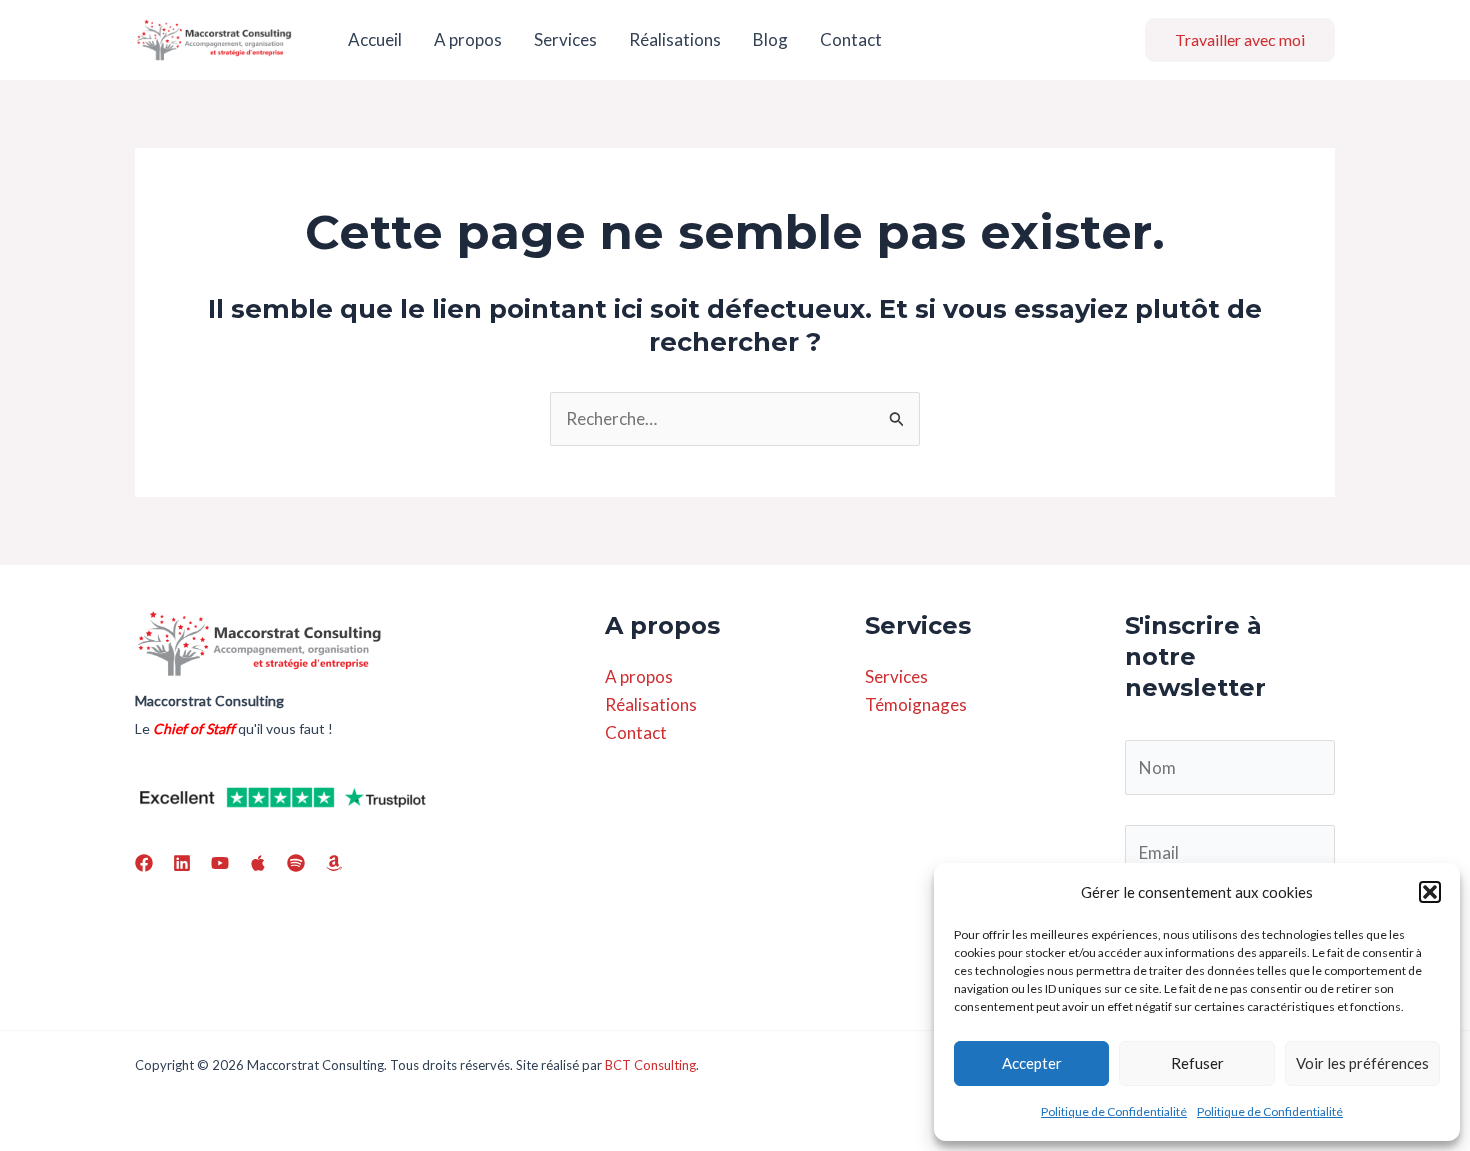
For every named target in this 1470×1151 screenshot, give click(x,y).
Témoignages (916, 704)
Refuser (1197, 1063)
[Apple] (258, 863)
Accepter (1032, 1063)
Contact (851, 39)
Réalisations (675, 39)
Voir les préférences (1362, 1063)
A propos (468, 39)
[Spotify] (296, 863)
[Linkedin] (182, 863)
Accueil (375, 39)
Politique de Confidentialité (1114, 1111)
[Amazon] (334, 863)
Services (565, 39)
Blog (770, 39)
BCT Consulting (650, 1065)
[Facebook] (144, 863)
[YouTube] (220, 863)
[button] (1430, 892)
